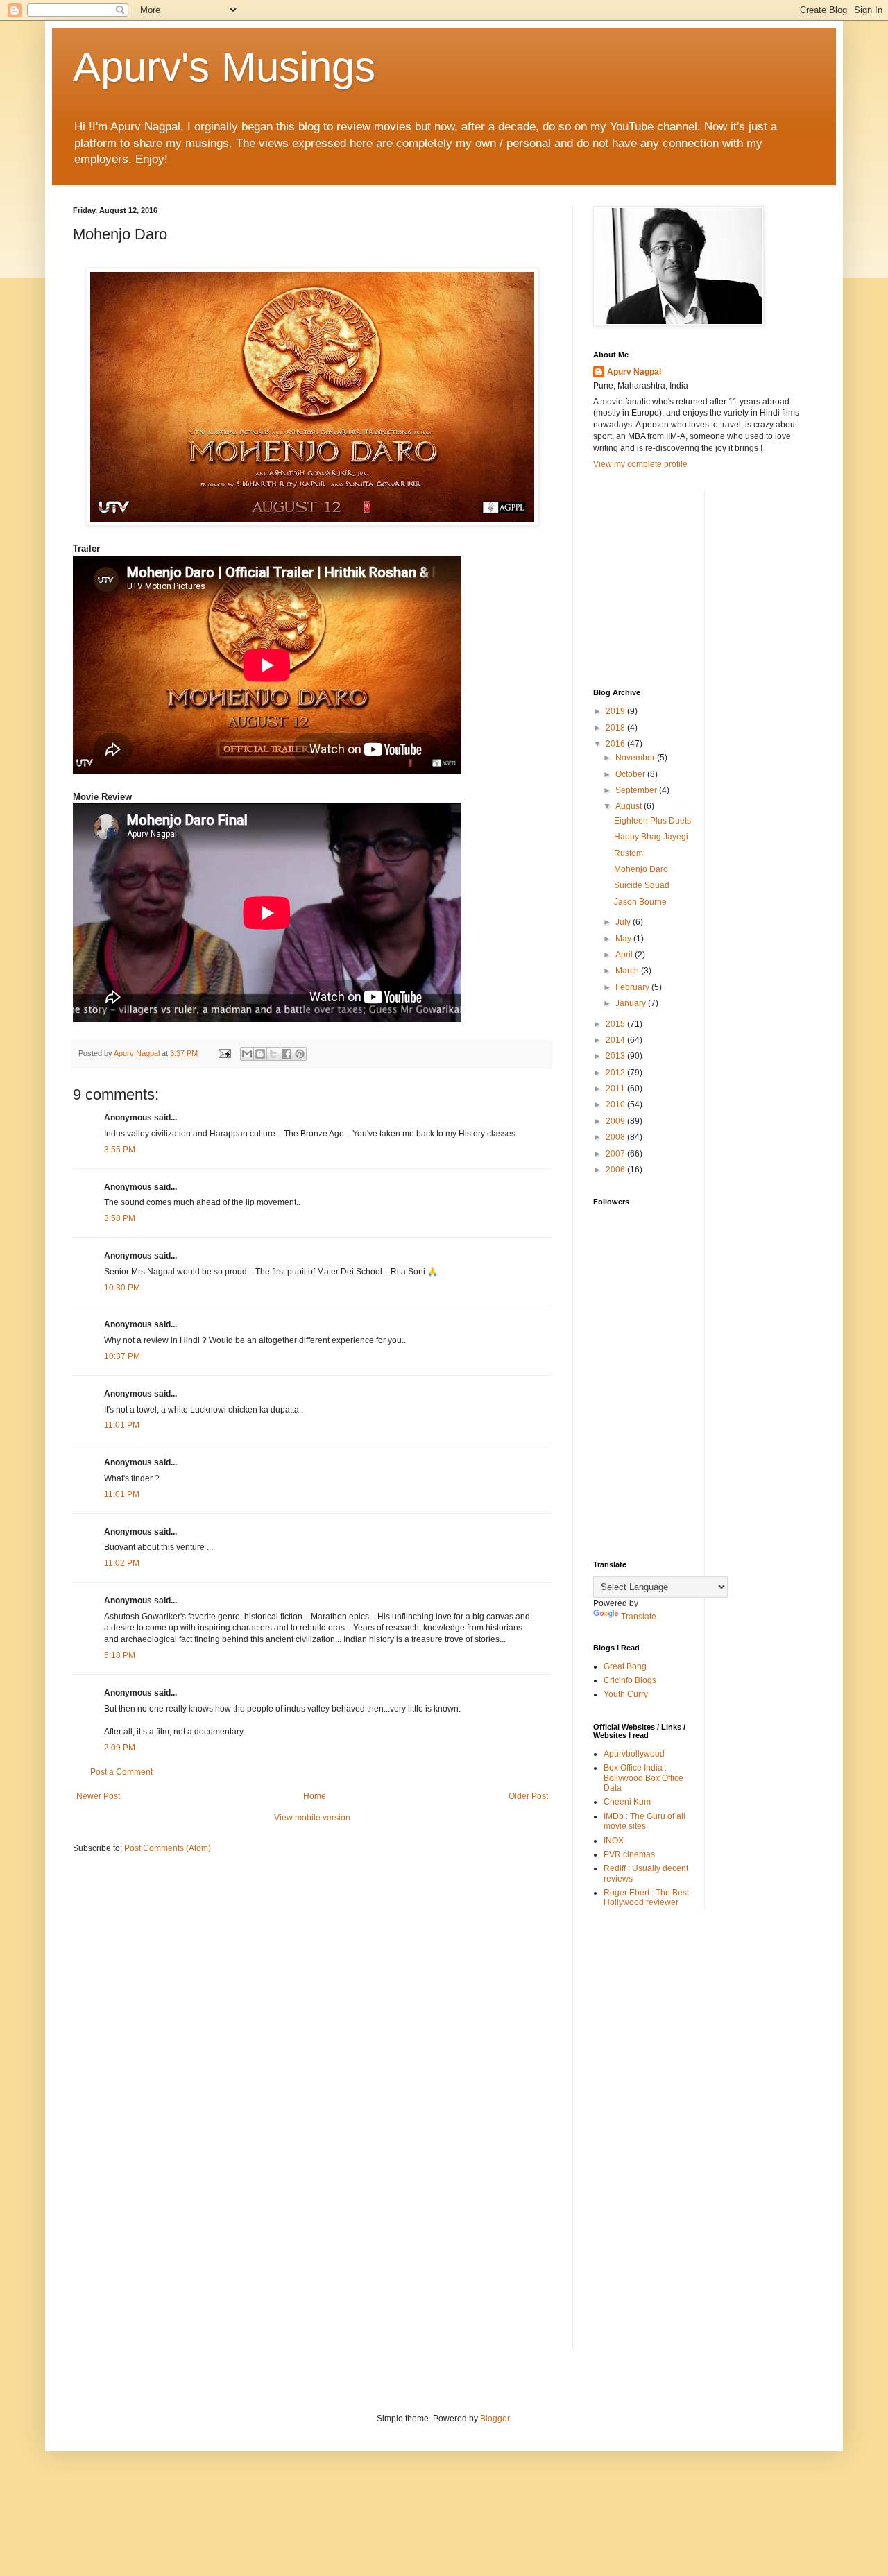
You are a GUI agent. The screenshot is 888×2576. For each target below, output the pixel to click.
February (633, 987)
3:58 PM (120, 1218)
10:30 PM (122, 1288)
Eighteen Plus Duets (652, 821)
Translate (639, 1617)
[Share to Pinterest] (300, 1054)
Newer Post (98, 1796)
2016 (616, 744)
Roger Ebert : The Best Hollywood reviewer (646, 1897)
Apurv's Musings (224, 67)
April (625, 955)
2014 (616, 1040)
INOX (614, 1841)
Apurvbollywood (634, 1754)
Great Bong (625, 1666)
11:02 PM (122, 1563)
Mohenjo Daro (641, 869)
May (624, 939)
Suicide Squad (642, 885)
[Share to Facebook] (287, 1054)
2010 (616, 1104)
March (628, 971)
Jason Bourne (640, 902)
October (631, 774)
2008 (616, 1137)
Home (315, 1796)
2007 (616, 1154)
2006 (616, 1170)
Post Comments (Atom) (168, 1848)
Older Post (528, 1796)
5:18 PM (120, 1655)
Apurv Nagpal (634, 372)
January (632, 1003)
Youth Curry (626, 1694)
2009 (616, 1121)
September (637, 790)
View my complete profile (640, 464)
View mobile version (312, 1818)
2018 (616, 728)
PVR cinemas (629, 1854)
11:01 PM (122, 1425)
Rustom (629, 853)
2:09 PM (120, 1748)
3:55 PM (120, 1150)
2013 (616, 1056)
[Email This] (247, 1054)
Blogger (495, 2419)
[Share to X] (273, 1054)
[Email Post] (224, 1053)
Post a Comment (121, 1772)
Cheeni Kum (627, 1802)
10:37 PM (122, 1356)
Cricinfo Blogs (630, 1680)
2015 (616, 1024)
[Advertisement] (697, 577)
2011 (616, 1089)
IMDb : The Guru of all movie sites (644, 1821)
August (630, 806)
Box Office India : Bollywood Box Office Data (643, 1778)
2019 (616, 711)
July (624, 922)
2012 (616, 1073)
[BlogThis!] (260, 1054)
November (636, 758)
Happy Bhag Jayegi (651, 837)
